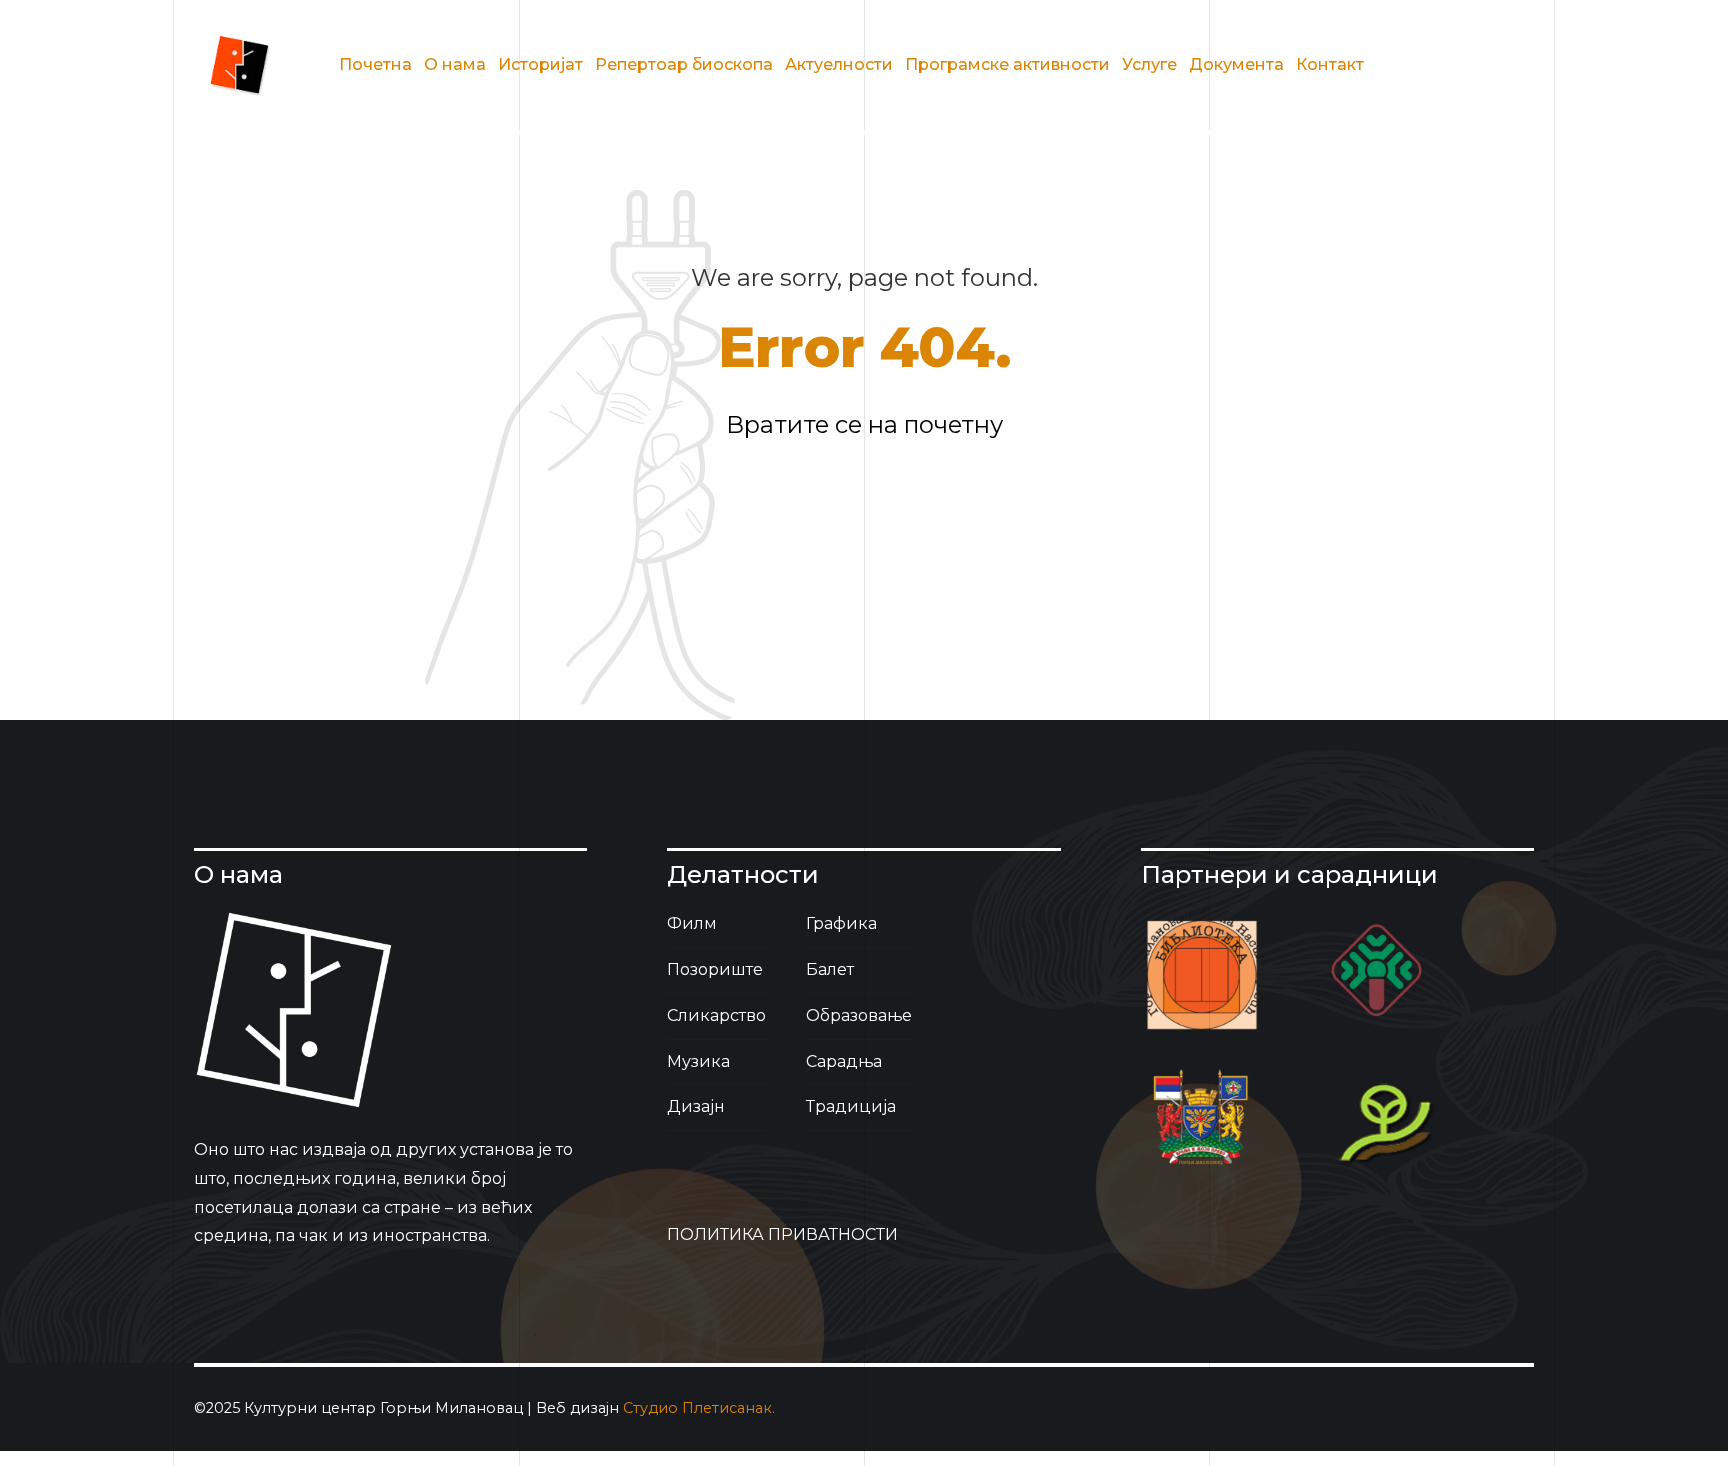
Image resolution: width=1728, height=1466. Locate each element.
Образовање (859, 1015)
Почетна (375, 64)
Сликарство (716, 1015)
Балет (830, 969)
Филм (692, 923)
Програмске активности (1007, 64)
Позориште (715, 969)
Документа (1236, 64)
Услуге (1149, 64)
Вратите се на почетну (864, 424)
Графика (841, 923)
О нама (455, 64)
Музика (698, 1061)
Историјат (540, 64)
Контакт (1330, 64)
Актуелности (839, 64)
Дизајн (696, 1106)
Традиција (851, 1106)
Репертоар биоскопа (684, 64)
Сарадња (844, 1061)
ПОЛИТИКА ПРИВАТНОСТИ (782, 1234)
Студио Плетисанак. (699, 1408)
